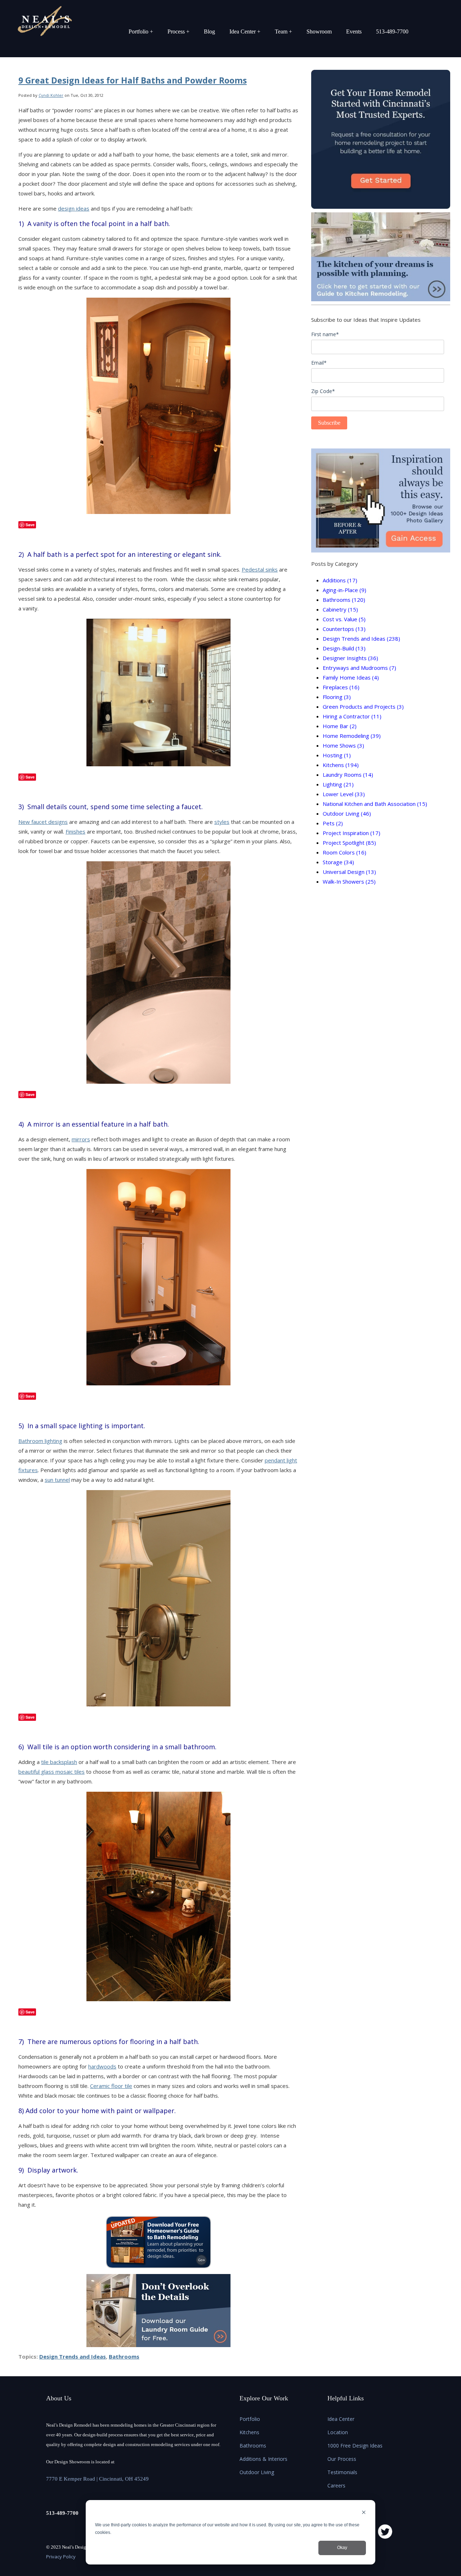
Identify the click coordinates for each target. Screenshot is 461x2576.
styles (222, 822)
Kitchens (341, 765)
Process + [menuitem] (178, 31)
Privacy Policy (61, 2557)
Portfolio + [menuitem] (141, 31)
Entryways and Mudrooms (359, 668)
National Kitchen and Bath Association (375, 804)
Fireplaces (341, 687)
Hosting (337, 755)
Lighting (338, 784)
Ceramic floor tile (111, 2086)
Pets (333, 823)
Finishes (75, 831)
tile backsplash (59, 1762)
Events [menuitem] (354, 31)
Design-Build (344, 648)
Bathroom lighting (40, 1441)
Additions (340, 580)
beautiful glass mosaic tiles (52, 1772)
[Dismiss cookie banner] (364, 2513)
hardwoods (102, 2066)
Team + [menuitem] (283, 31)
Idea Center (341, 2419)
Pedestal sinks (260, 569)
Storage (338, 862)
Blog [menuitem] (209, 31)
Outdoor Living (347, 813)
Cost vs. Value (344, 619)
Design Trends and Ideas (73, 2356)
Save (30, 525)
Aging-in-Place (344, 590)
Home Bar (340, 726)
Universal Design (349, 872)
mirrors (81, 1139)
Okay (342, 2548)
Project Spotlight (349, 843)
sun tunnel (57, 1480)
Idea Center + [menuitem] (245, 31)
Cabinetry (340, 609)
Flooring (337, 697)
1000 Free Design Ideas (355, 2446)
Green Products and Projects (363, 707)
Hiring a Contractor (352, 716)
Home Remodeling (352, 736)
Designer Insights (350, 658)
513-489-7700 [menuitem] (392, 31)
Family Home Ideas (351, 677)
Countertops (344, 629)
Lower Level (344, 794)
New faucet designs (43, 822)
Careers (336, 2485)
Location (338, 2432)
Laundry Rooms (348, 775)
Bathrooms (124, 2356)
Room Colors (344, 852)
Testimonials (342, 2472)
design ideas (74, 208)
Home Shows (343, 745)
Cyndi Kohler (51, 95)
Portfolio (250, 2419)
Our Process (342, 2459)
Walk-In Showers (349, 881)
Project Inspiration (352, 833)
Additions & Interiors (263, 2459)
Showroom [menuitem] (319, 31)
